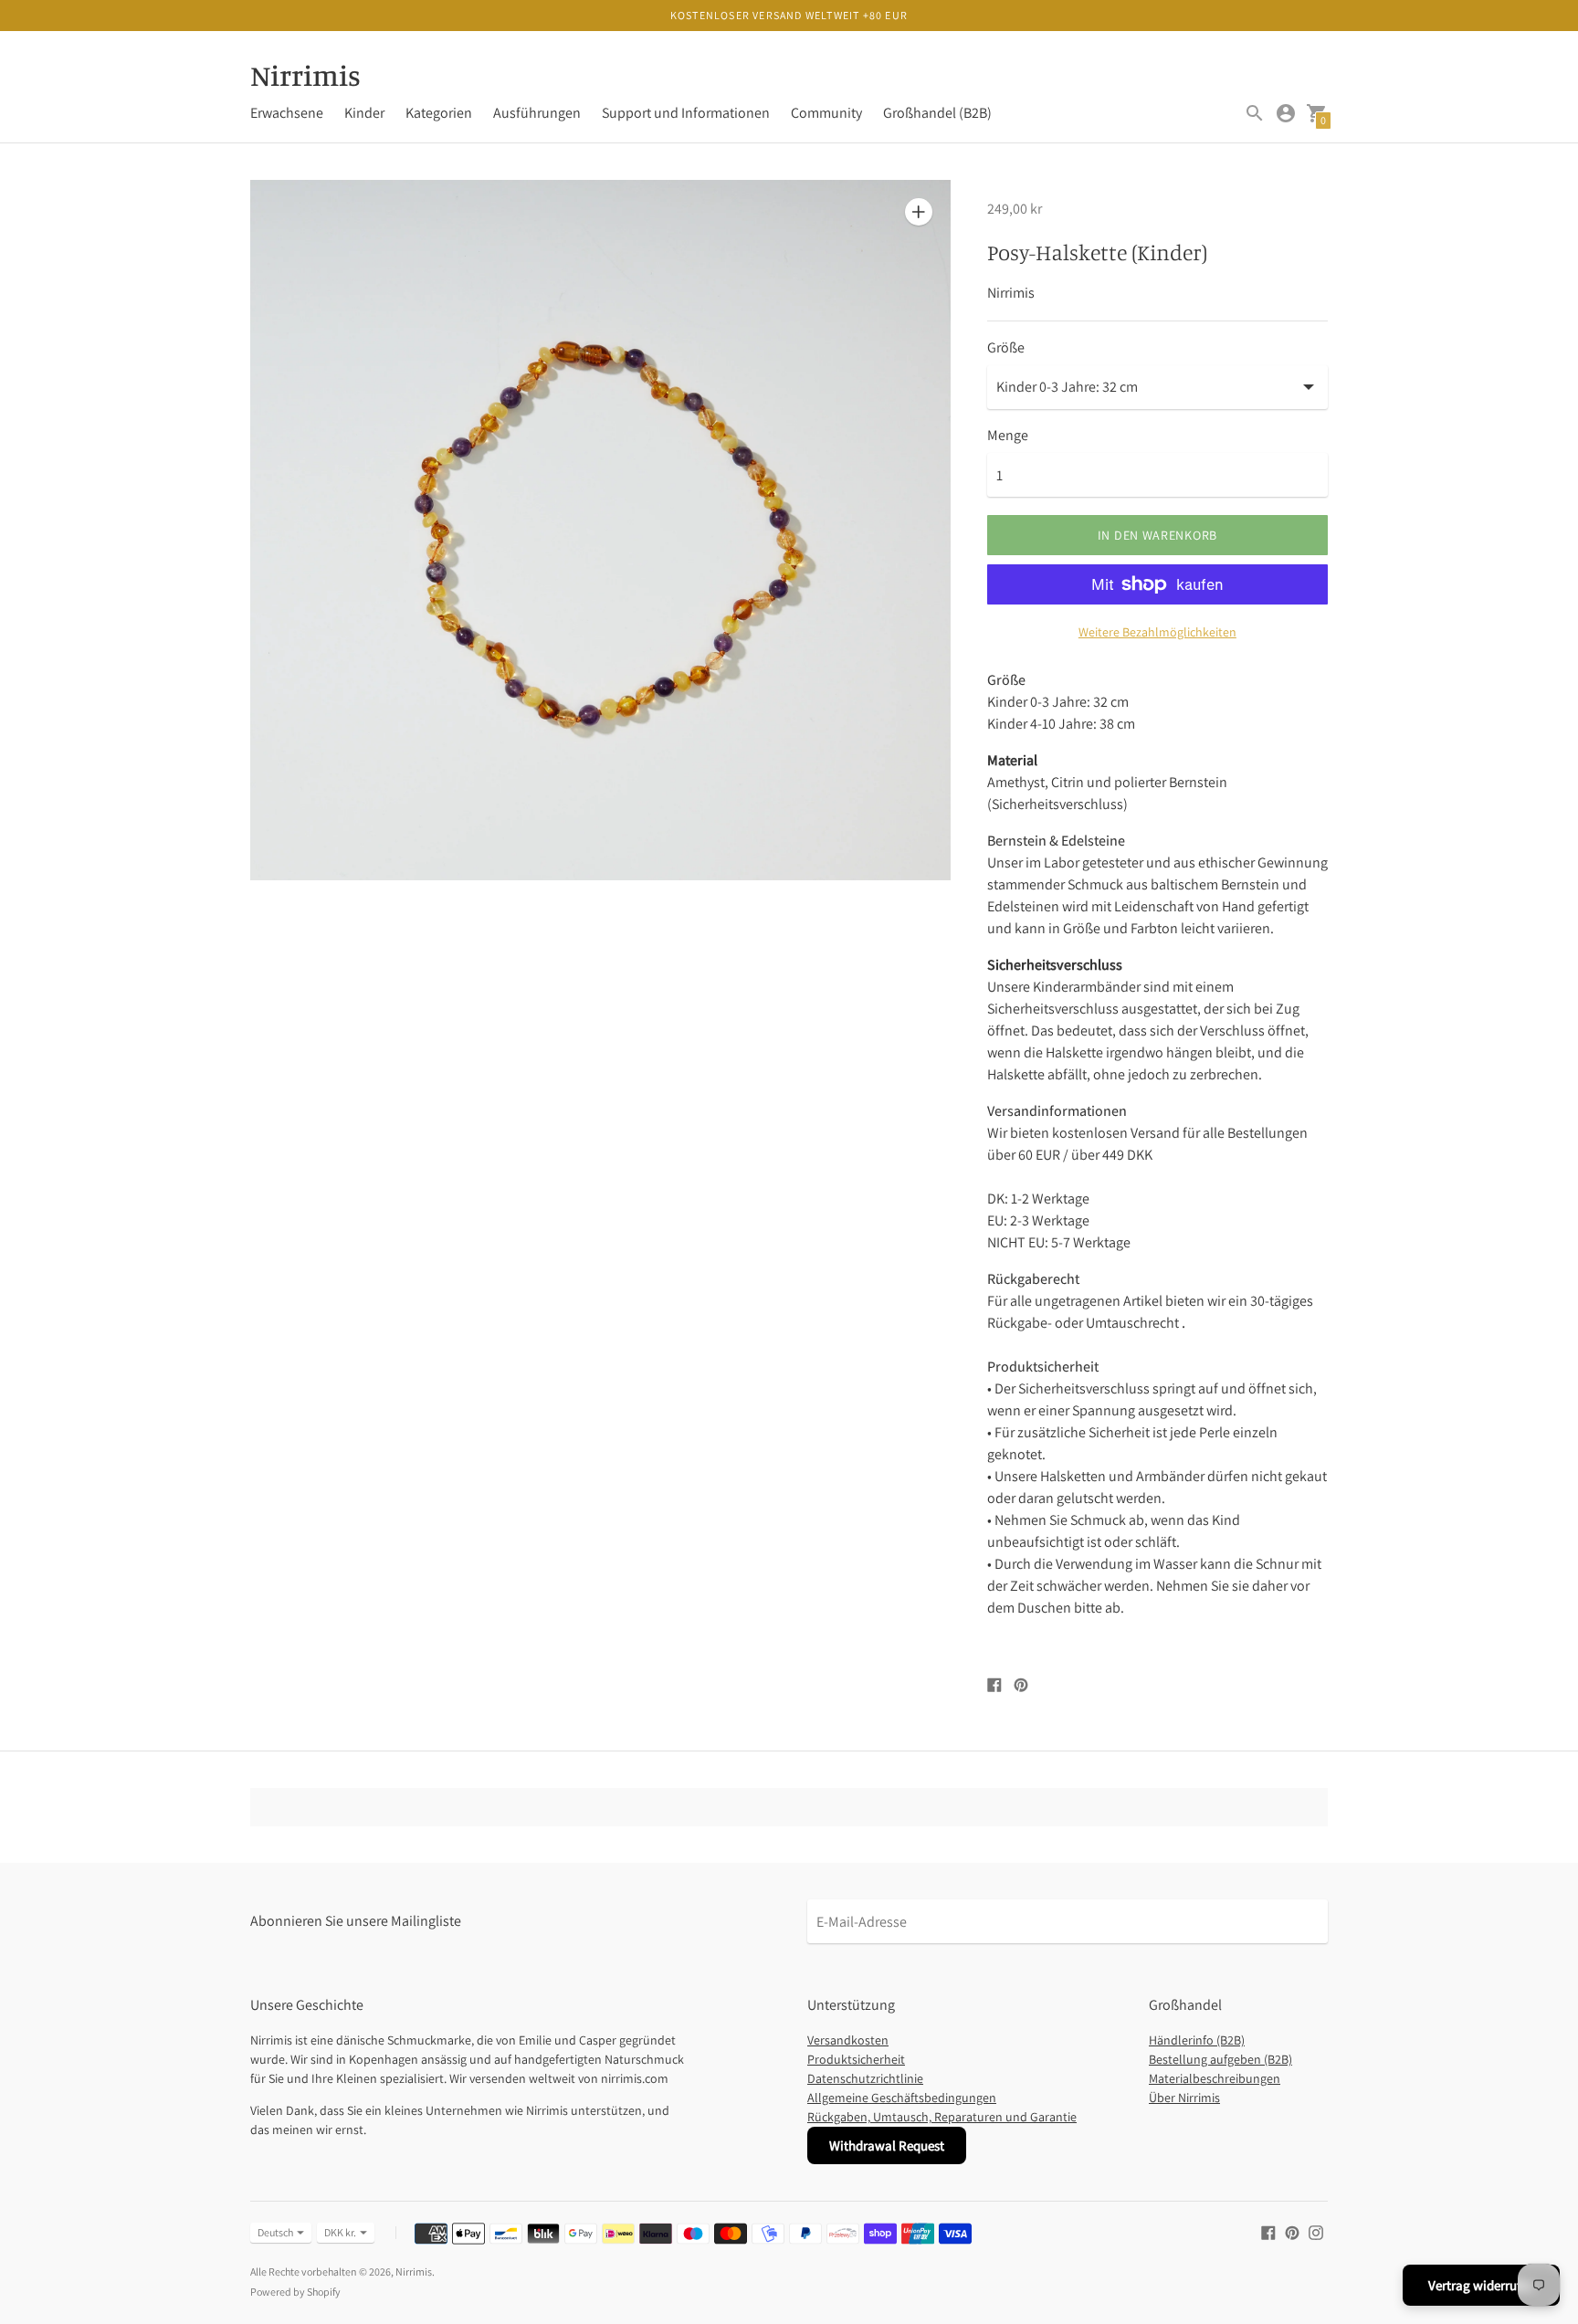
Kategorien (439, 113)
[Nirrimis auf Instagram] (1316, 2231)
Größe (1006, 348)
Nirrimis (414, 2271)
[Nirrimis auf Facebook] (1268, 2231)
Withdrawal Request (887, 2145)
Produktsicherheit (856, 2059)
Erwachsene (287, 113)
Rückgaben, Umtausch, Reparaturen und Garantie (942, 2117)
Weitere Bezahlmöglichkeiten (1157, 632)
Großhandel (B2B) (937, 113)
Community (826, 113)
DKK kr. (340, 2232)
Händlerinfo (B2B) (1197, 2040)
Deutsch (275, 2232)
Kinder (364, 113)
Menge (1008, 436)
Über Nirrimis (1184, 2098)
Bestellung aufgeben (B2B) (1220, 2059)
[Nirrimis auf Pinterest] (1292, 2231)
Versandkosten (848, 2040)
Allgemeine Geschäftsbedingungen (902, 2098)
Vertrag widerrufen (1481, 2285)
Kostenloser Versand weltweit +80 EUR (789, 15)
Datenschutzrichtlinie (865, 2078)
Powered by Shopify (295, 2292)
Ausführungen (537, 113)
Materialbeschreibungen (1215, 2078)
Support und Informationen (686, 113)
